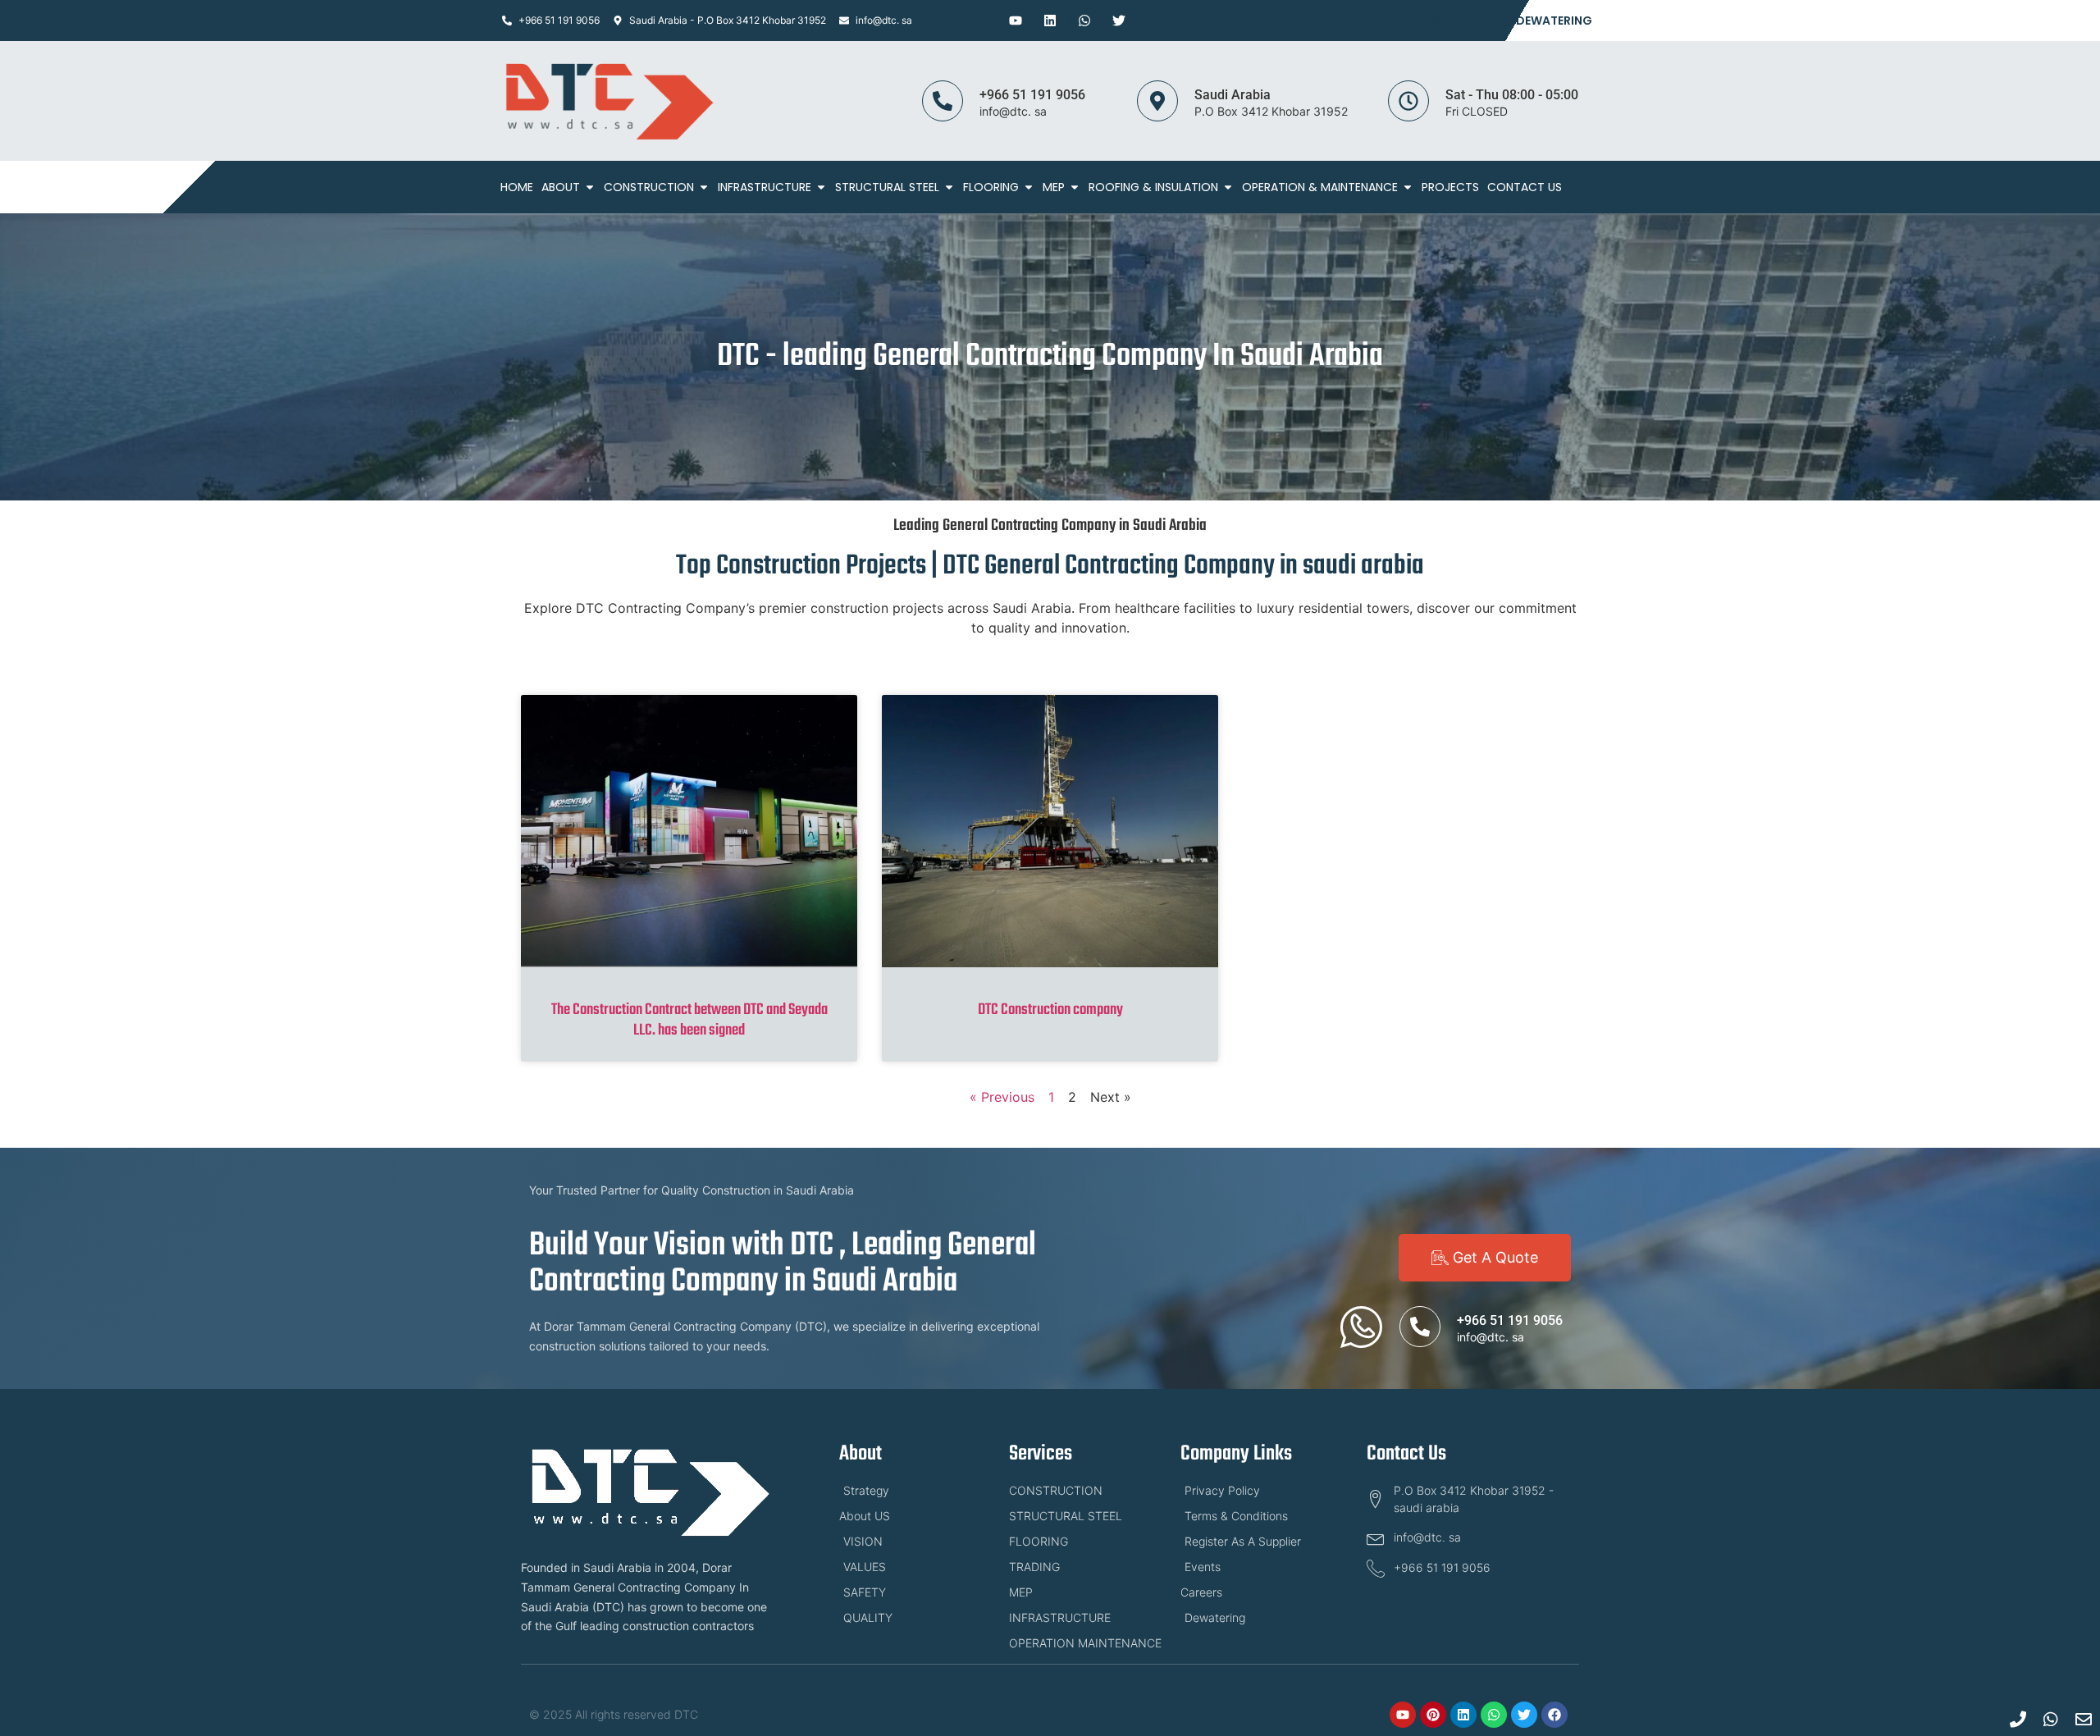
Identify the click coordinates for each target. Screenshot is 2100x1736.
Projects (1450, 187)
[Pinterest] (1433, 1715)
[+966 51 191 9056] (943, 101)
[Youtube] (1016, 21)
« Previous (1002, 1097)
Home (517, 187)
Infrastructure (765, 187)
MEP (1054, 187)
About (561, 187)
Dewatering (1554, 21)
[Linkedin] (1050, 21)
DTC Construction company (1050, 1010)
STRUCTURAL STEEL (887, 187)
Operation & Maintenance (1320, 187)
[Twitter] (1119, 21)
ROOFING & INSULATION (1153, 187)
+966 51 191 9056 (1032, 95)
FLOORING (991, 187)
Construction (649, 187)
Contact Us (1463, 21)
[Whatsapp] (1084, 21)
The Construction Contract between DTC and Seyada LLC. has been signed (689, 1020)
